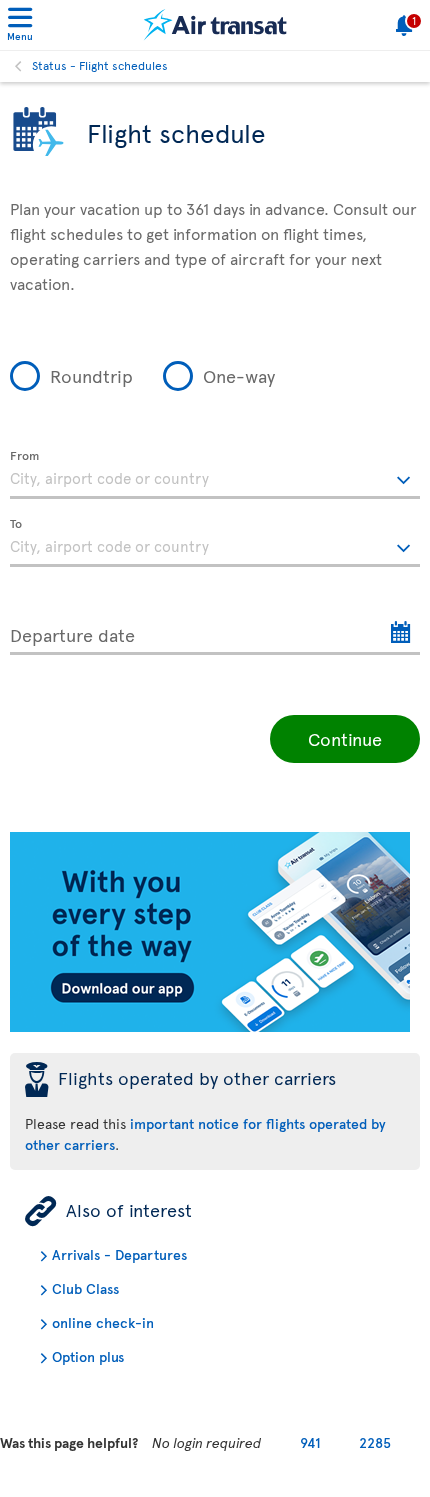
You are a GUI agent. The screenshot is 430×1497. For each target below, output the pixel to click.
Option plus (88, 1356)
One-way (239, 375)
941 (310, 1442)
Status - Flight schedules (100, 65)
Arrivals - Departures (119, 1254)
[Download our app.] (210, 1026)
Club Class (85, 1288)
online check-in (103, 1322)
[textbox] (215, 475)
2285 (375, 1442)
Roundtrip (91, 375)
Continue (345, 738)
